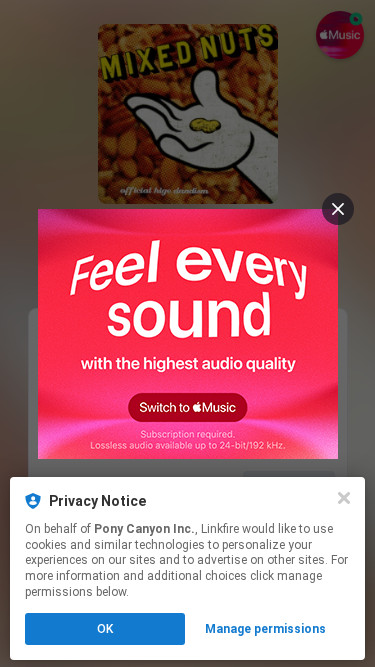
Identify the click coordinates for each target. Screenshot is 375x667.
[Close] (344, 498)
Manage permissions (265, 629)
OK (105, 629)
